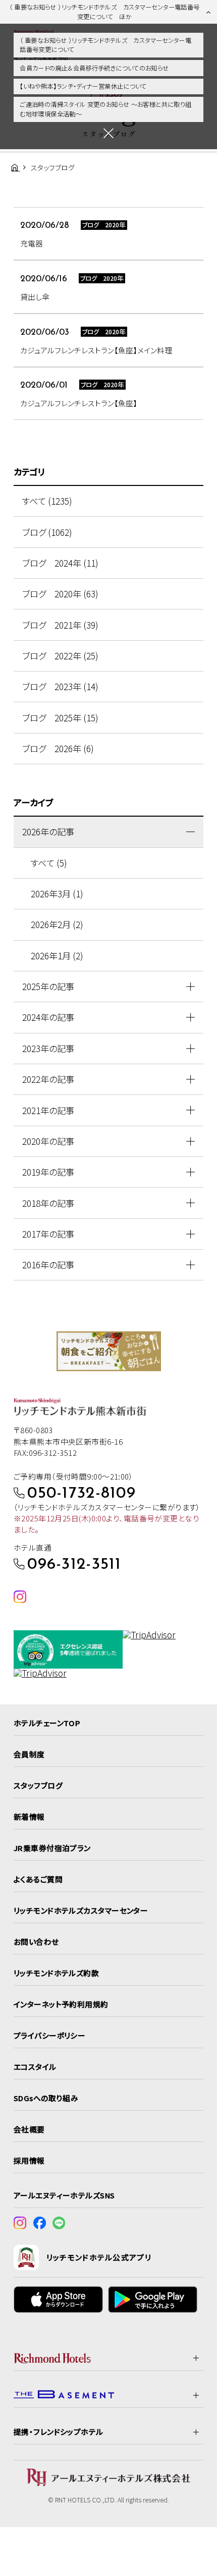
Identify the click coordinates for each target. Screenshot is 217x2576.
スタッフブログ (38, 1785)
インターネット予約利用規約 (61, 2004)
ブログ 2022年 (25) (60, 656)
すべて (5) (49, 863)
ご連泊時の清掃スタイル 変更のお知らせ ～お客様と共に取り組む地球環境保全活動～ (105, 109)
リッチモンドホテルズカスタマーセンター (81, 1910)
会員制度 (29, 1754)
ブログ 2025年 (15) (60, 718)
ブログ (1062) (47, 532)
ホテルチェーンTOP (47, 1723)
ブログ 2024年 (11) (60, 563)
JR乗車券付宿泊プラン (52, 1848)
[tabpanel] (109, 1351)
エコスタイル (35, 2067)
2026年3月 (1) (57, 894)
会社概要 (29, 2129)
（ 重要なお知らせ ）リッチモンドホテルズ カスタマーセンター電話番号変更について (105, 45)
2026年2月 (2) (57, 924)
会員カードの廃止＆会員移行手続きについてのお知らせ (94, 68)
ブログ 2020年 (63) (60, 594)
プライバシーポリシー (49, 2035)
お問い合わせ (36, 1942)
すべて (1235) (47, 501)
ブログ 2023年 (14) (60, 686)
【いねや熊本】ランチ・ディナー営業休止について (83, 86)
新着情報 (29, 1817)
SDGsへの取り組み (46, 2098)
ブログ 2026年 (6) (58, 748)
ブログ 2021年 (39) (60, 625)
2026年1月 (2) (57, 956)
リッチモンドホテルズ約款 (56, 1973)
